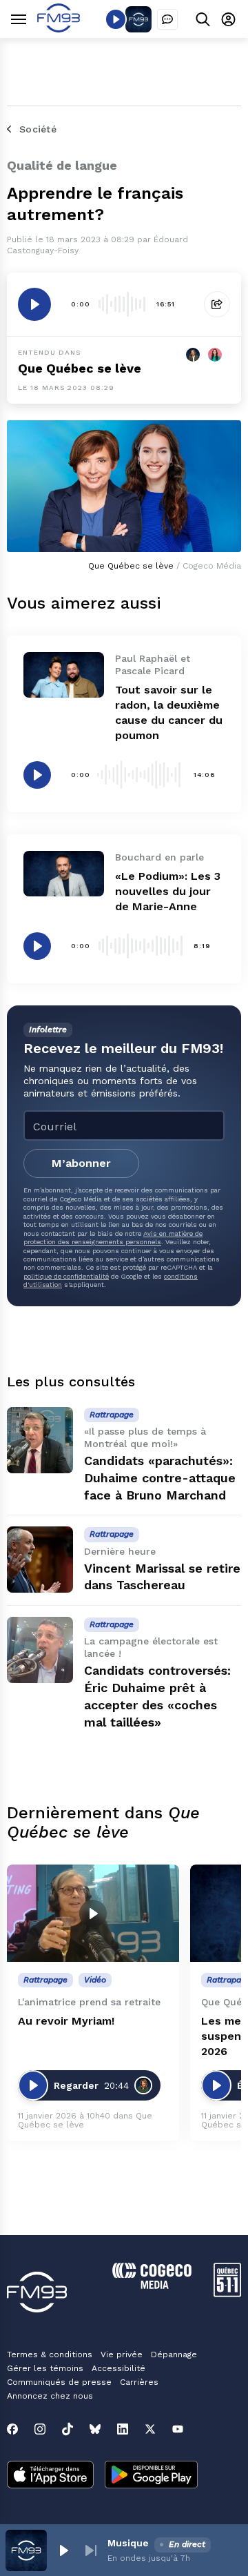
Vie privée (122, 2354)
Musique (128, 2543)
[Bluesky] (95, 2429)
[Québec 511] (227, 2293)
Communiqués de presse (59, 2382)
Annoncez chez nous (50, 2396)
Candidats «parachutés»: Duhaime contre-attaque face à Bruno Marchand (160, 1478)
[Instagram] (40, 2429)
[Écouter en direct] (116, 19)
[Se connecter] (228, 19)
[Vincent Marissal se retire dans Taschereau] (40, 1560)
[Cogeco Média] (152, 2285)
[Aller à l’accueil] (59, 29)
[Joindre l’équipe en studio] (167, 19)
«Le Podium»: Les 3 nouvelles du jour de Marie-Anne (168, 891)
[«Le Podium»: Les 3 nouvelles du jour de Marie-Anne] (64, 874)
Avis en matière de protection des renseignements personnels (113, 1238)
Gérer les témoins (45, 2368)
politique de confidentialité (66, 1276)
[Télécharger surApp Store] (50, 2476)
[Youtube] (178, 2429)
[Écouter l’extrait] (34, 304)
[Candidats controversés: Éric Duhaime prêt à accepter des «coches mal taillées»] (40, 1650)
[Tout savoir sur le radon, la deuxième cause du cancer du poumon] (64, 675)
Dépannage (174, 2354)
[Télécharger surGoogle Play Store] (151, 2476)
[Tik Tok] (68, 2429)
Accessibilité (118, 2368)
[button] (63, 2550)
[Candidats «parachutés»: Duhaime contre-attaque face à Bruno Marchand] (40, 1440)
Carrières (139, 2382)
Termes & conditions (50, 2354)
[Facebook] (12, 2429)
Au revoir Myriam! (66, 2021)
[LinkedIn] (123, 2429)
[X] (150, 2429)
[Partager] (217, 304)
